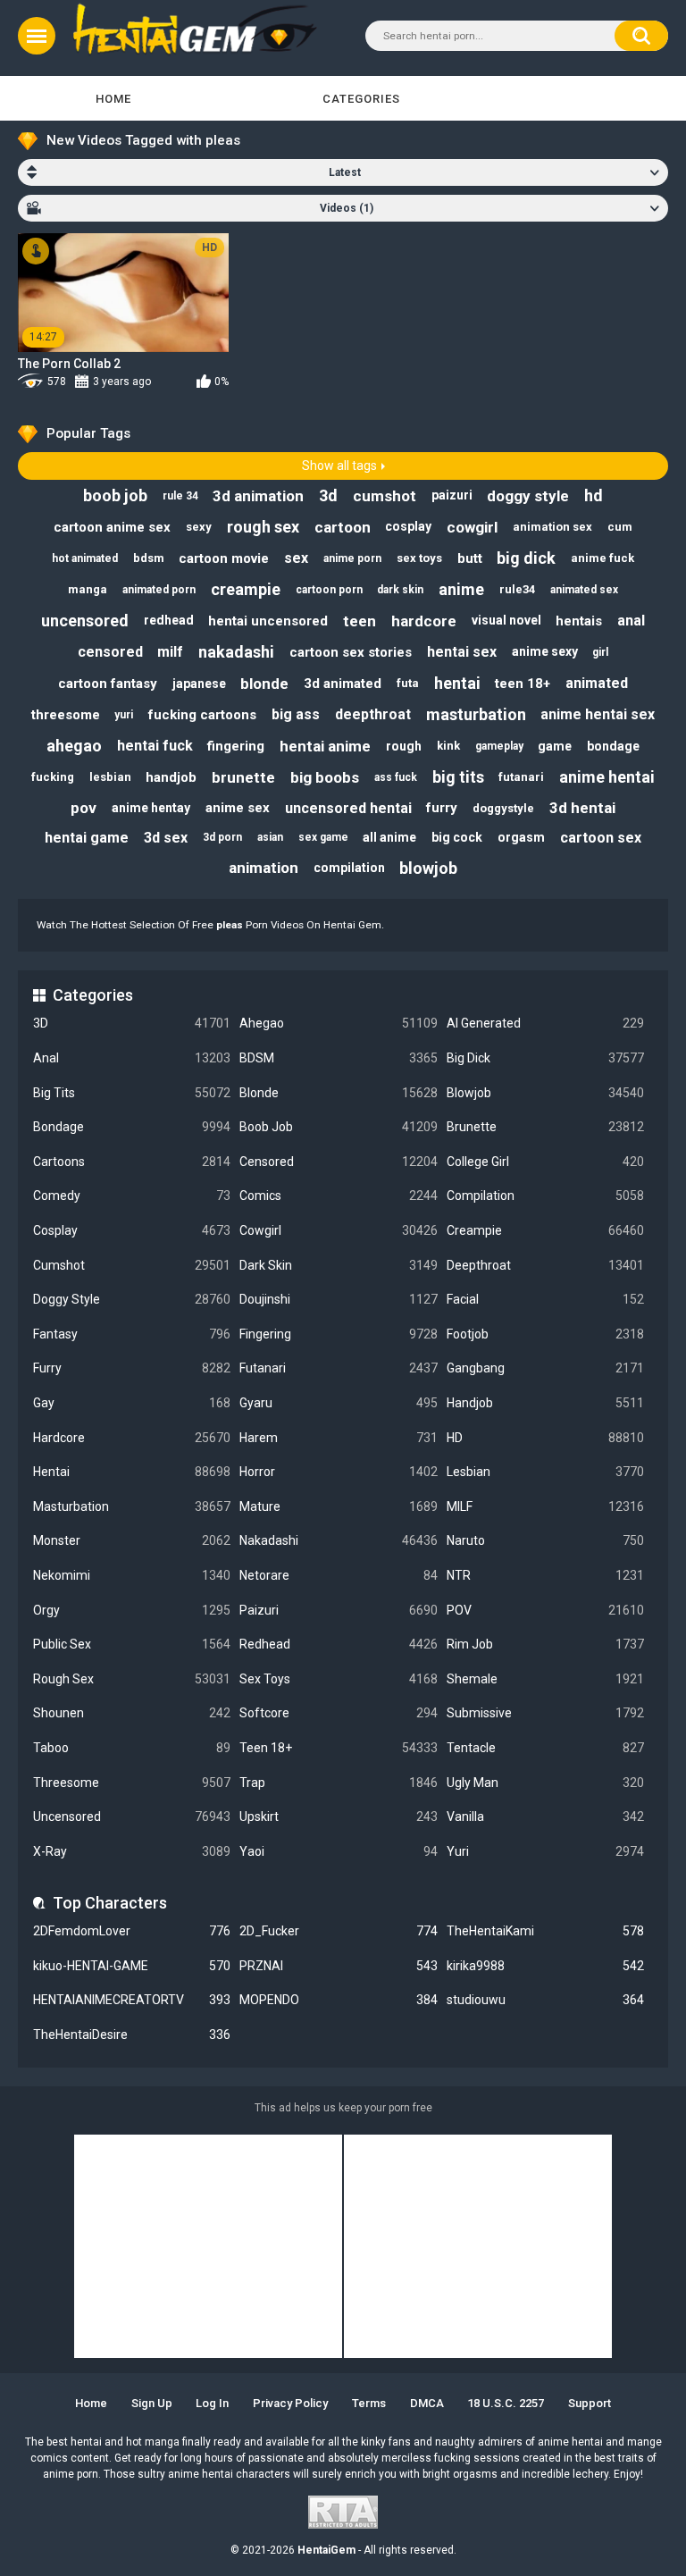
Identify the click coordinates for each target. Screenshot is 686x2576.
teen (360, 621)
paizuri (452, 495)
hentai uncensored (268, 621)
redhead (169, 620)
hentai (457, 683)
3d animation (258, 496)
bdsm (149, 558)
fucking (53, 777)
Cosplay (132, 1230)
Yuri (545, 1851)
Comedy (132, 1196)
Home (113, 99)
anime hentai (607, 777)
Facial (545, 1299)
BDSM (338, 1058)
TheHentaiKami (545, 1931)
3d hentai (582, 808)
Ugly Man (545, 1783)
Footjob (545, 1334)
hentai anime (325, 746)
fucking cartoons (202, 715)
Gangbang (545, 1368)
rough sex (263, 527)
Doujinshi (338, 1299)
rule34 (517, 589)
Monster (132, 1540)
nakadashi (236, 652)
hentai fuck (155, 746)
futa (408, 683)
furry (442, 808)
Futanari (338, 1368)
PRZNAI (338, 1966)
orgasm (521, 837)
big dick (526, 558)
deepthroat (373, 714)
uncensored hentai (348, 808)
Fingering (338, 1334)
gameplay (499, 746)
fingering (236, 746)
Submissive (545, 1713)
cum (620, 527)
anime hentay (151, 808)
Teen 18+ (338, 1748)
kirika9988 (545, 1966)
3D (132, 1023)
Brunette (545, 1127)
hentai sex (462, 652)
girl (600, 652)
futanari (521, 777)
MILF (545, 1506)
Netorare (338, 1575)
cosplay (408, 526)
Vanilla (545, 1817)
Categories (361, 99)
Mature (338, 1506)
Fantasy (132, 1334)
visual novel (506, 620)
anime (461, 589)
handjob (171, 777)
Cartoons (132, 1162)
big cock (457, 837)
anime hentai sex (598, 714)
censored (110, 652)
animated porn (159, 590)
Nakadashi (338, 1540)
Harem (338, 1438)
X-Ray (132, 1851)
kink (448, 746)
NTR (545, 1575)
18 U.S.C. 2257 (506, 2403)
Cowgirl (338, 1230)
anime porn (352, 558)
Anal (132, 1058)
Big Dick (545, 1058)
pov (84, 808)
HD (545, 1438)
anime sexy (545, 651)
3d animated (343, 684)
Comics (338, 1196)
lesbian (110, 777)
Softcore (338, 1713)
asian (270, 837)
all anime (389, 837)
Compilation (545, 1196)
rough (404, 746)
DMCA (427, 2403)
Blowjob (545, 1093)
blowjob (428, 868)
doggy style (528, 496)
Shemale (545, 1679)
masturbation (476, 714)
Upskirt (338, 1817)
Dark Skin (338, 1265)
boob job (115, 495)
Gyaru (338, 1403)
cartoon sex (601, 838)
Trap (338, 1783)
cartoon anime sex (112, 527)
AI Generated (545, 1023)
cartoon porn (329, 590)
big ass (296, 714)
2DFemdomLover (132, 1931)
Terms (369, 2403)
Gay (132, 1403)
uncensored (85, 621)
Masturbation (132, 1506)
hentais (579, 621)
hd (594, 495)
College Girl (545, 1162)
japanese (199, 684)
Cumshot (132, 1265)
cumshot (385, 496)
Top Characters (110, 1903)
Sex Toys (338, 1679)
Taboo (132, 1748)
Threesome (132, 1783)
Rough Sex (132, 1679)
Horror (338, 1472)
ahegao (74, 746)
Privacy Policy (290, 2403)
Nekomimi (132, 1575)
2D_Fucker (338, 1931)
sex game (323, 837)
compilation (349, 868)
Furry (132, 1368)
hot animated (85, 558)
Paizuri (338, 1610)
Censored (338, 1162)
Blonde (338, 1093)
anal (631, 621)
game (555, 746)
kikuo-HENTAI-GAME (132, 1966)
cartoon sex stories (351, 652)
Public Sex (132, 1644)
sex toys (419, 558)
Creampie (545, 1230)
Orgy (132, 1610)
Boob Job (338, 1127)
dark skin (400, 590)
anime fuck (602, 558)
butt (470, 558)
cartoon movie (224, 558)
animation (264, 868)
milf (170, 652)
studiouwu (545, 2000)
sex (296, 558)
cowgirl (472, 527)
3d (328, 495)
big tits (458, 777)
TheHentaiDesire (132, 2035)
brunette (243, 777)
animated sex (584, 590)
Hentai (132, 1472)
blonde (264, 684)
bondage (613, 746)
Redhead (338, 1644)
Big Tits (132, 1093)
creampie (246, 589)
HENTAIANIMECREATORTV (132, 2000)
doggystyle (503, 808)
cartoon (343, 527)
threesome (66, 715)
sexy (199, 527)
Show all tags (339, 466)
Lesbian (545, 1472)
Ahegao (338, 1023)
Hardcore (132, 1438)
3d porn (222, 837)
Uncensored (132, 1817)
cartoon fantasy (108, 684)
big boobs (325, 777)
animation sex (552, 527)
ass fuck (396, 777)
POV (545, 1610)
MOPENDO (338, 2000)
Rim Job (545, 1644)
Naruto (545, 1540)
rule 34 (180, 496)
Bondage (132, 1127)
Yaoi (338, 1851)
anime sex (238, 808)
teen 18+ (523, 684)
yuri (124, 715)
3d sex (166, 838)
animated (597, 683)
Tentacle (545, 1748)
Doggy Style (132, 1299)
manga (88, 589)
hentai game (87, 838)
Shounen (132, 1713)
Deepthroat (545, 1265)
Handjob (545, 1403)
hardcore (424, 621)
